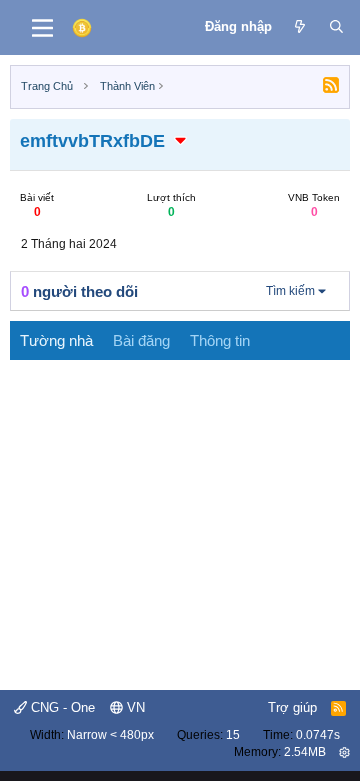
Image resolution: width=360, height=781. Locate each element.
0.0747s (318, 735)
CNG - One (61, 707)
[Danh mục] (42, 28)
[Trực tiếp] (300, 27)
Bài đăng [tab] (141, 340)
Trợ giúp (292, 707)
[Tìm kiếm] (336, 27)
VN (134, 707)
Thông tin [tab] (220, 340)
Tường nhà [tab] (56, 340)
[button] (181, 141)
